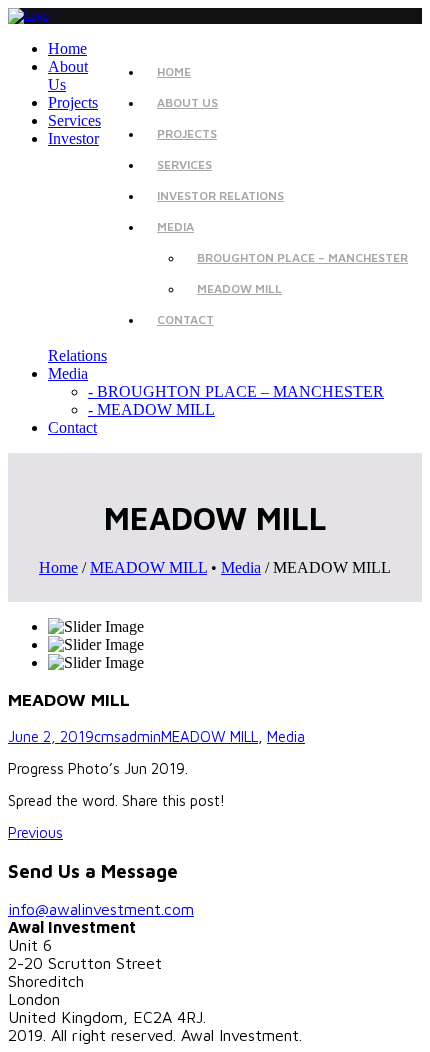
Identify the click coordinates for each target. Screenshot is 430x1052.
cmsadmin (127, 736)
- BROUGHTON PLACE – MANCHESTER (236, 391)
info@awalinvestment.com (101, 909)
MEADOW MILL (239, 288)
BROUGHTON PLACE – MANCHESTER (302, 257)
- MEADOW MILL (151, 409)
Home (58, 567)
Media (241, 567)
